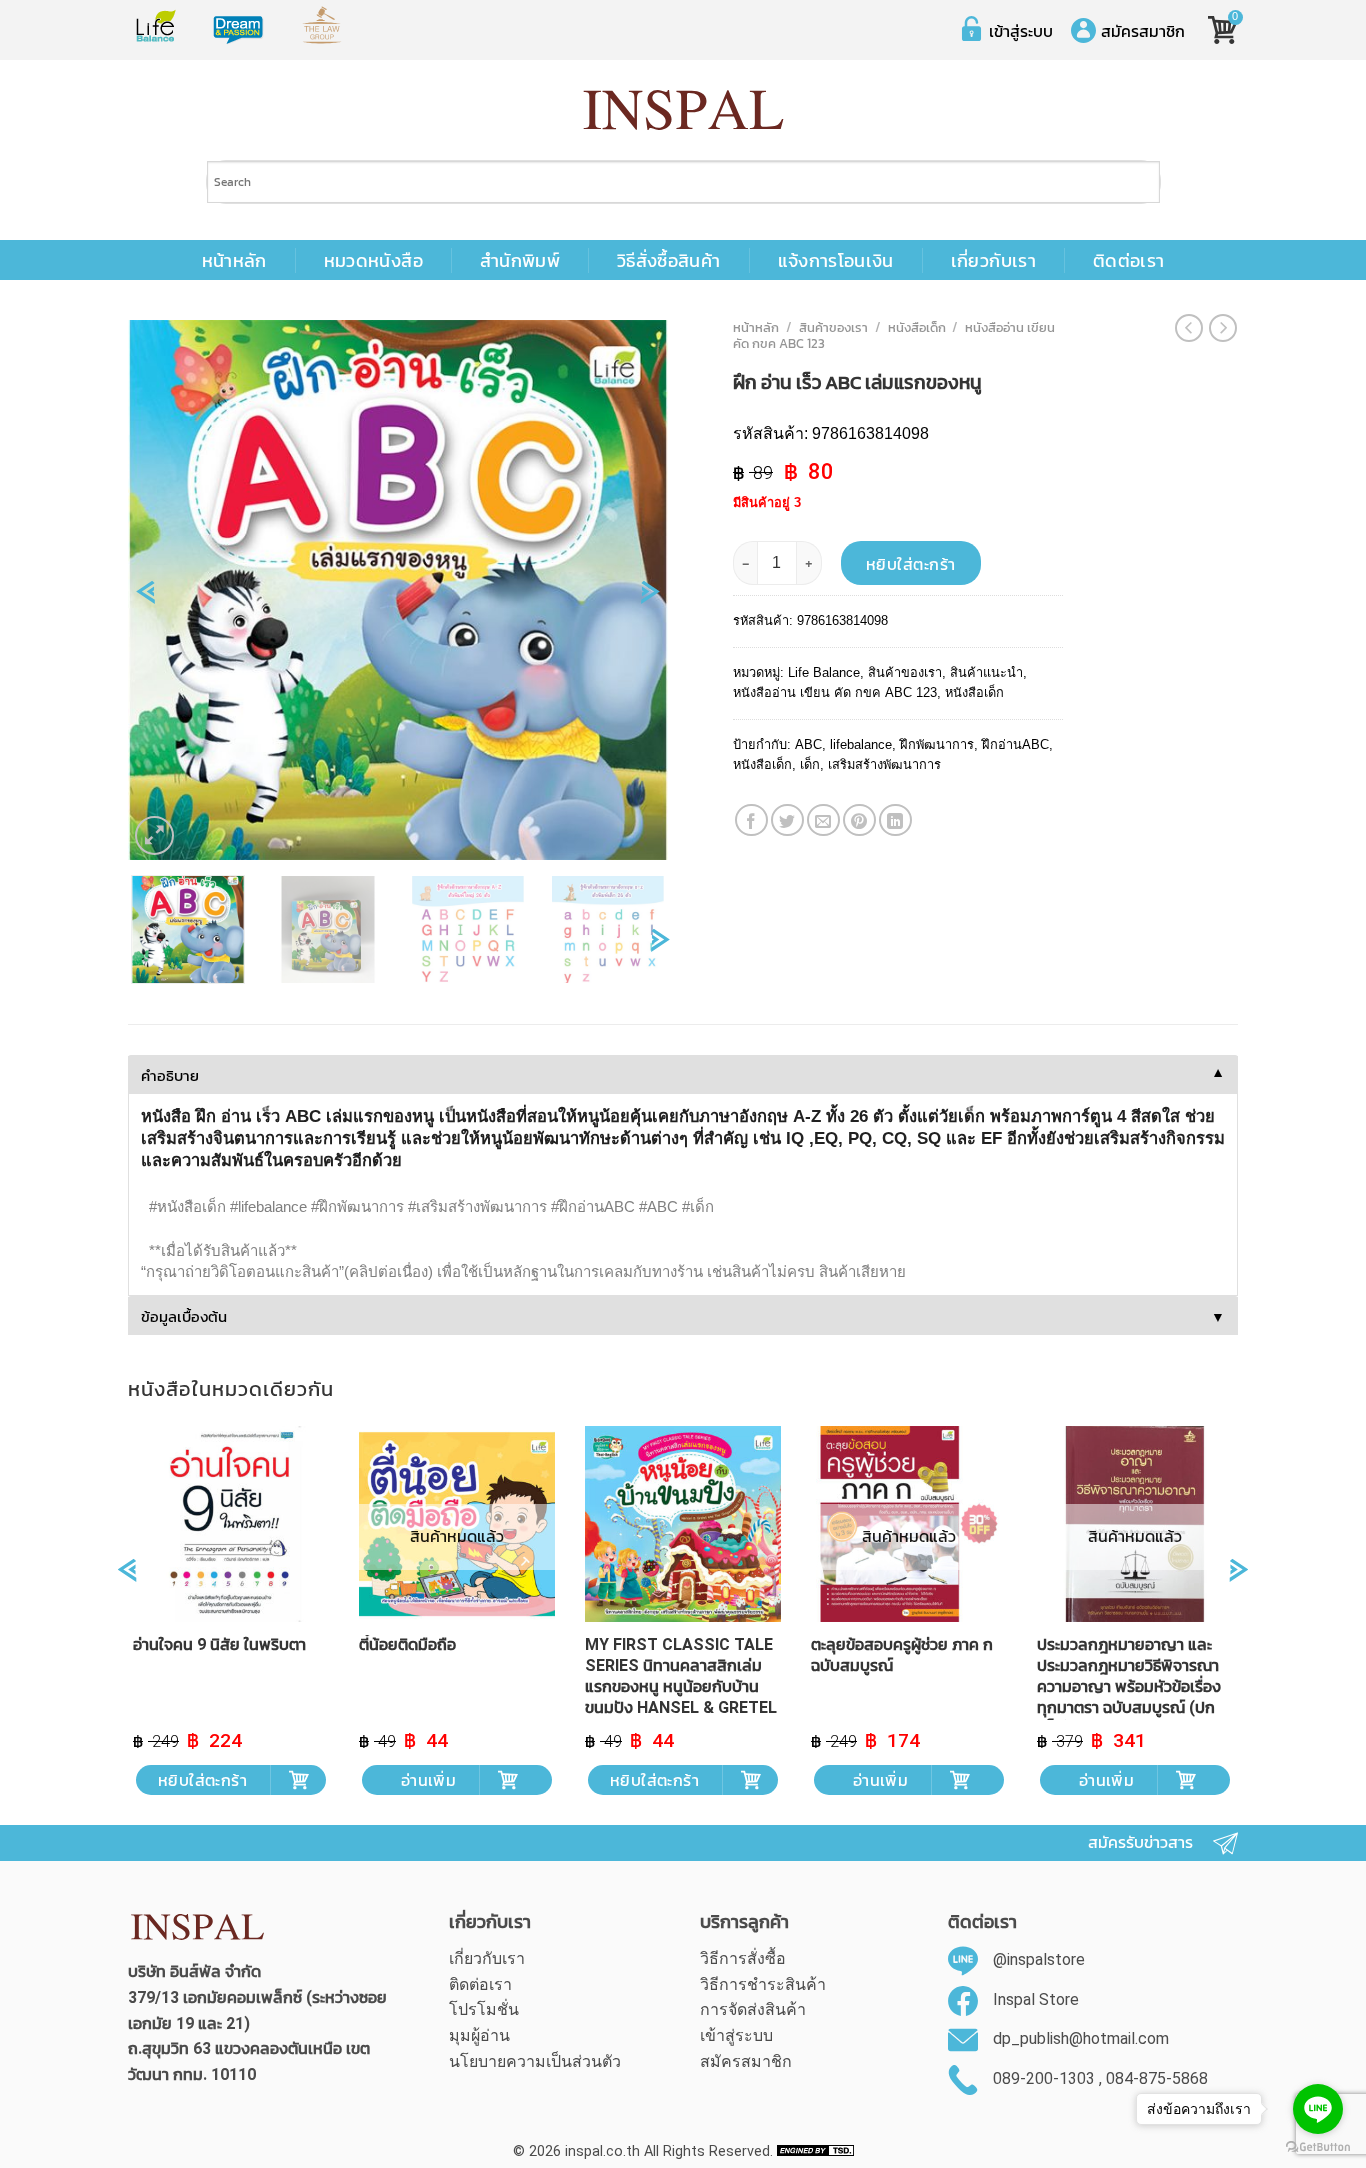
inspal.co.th (602, 2151)
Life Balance (824, 672)
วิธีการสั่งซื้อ (743, 1958)
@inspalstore (1039, 1959)
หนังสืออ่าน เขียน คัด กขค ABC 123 (835, 692)
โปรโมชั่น (484, 2009)
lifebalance (861, 744)
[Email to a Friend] (823, 820)
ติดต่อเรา (1128, 261)
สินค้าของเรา (833, 327)
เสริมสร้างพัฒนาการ (884, 764)
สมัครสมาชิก (1143, 31)
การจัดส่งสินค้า (753, 2009)
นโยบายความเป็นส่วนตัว (535, 2061)
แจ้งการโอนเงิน (836, 261)
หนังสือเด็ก (917, 327)
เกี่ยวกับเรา (993, 261)
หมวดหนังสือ (373, 261)
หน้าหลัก (234, 261)
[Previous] (145, 598)
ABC (808, 744)
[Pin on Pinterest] (859, 820)
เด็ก (810, 764)
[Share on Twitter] (787, 820)
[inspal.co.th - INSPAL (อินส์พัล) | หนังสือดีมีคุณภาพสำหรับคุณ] (683, 110)
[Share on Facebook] (751, 820)
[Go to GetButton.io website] (1318, 2147)
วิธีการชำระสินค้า (763, 1984)
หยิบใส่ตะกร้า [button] (203, 1780)
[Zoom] (154, 835)
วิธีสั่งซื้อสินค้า (669, 261)
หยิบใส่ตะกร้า (911, 564)
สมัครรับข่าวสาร (1140, 1842)
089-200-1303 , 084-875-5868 (1100, 2078)
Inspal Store (1036, 1999)
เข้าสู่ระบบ (1021, 31)
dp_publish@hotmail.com (1081, 2039)
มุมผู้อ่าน (479, 2035)
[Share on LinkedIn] (895, 820)
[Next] (650, 598)
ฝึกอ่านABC (1015, 744)
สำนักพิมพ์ (520, 261)
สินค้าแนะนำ (986, 672)
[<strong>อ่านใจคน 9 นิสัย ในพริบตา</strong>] (231, 1524)
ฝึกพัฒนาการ (937, 744)
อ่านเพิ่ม (429, 1780)
